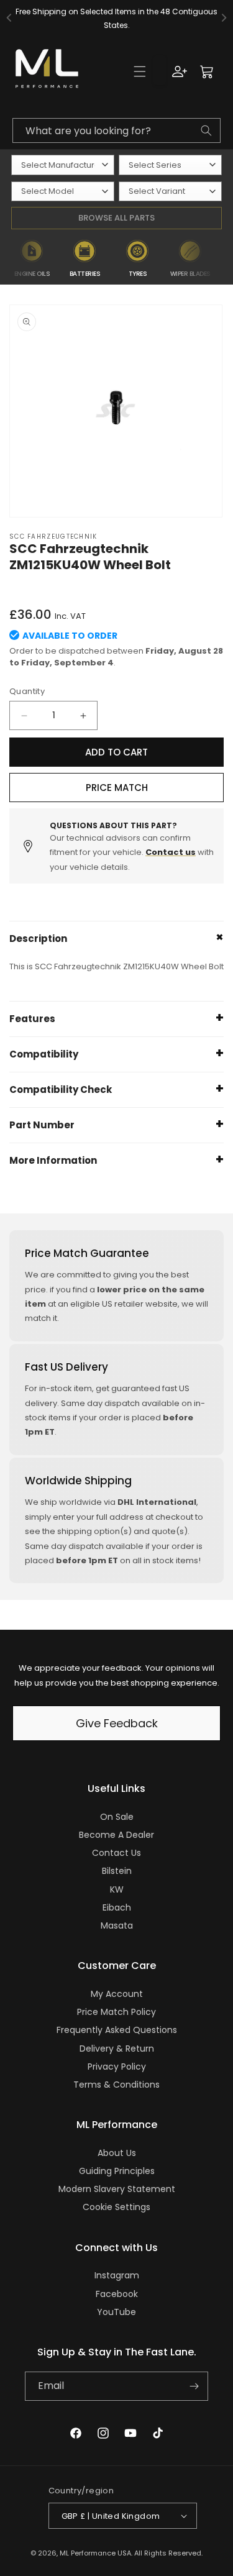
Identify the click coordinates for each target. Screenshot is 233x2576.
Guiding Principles (117, 2171)
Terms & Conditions (116, 2085)
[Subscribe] (194, 2386)
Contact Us (116, 1853)
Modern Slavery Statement (117, 2189)
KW (117, 1889)
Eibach (117, 1907)
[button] (140, 71)
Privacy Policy (117, 2067)
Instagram (117, 2275)
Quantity (27, 691)
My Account (117, 1994)
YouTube (116, 2312)
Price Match (117, 788)
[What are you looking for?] (206, 130)
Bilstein (117, 1871)
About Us (117, 2153)
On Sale (117, 1817)
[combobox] (116, 130)
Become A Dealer (116, 1835)
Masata (117, 1925)
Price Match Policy (116, 2012)
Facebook (117, 2294)
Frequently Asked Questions (117, 2030)
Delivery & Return (117, 2048)
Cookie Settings (116, 2207)
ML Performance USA (95, 2553)
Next (225, 259)
